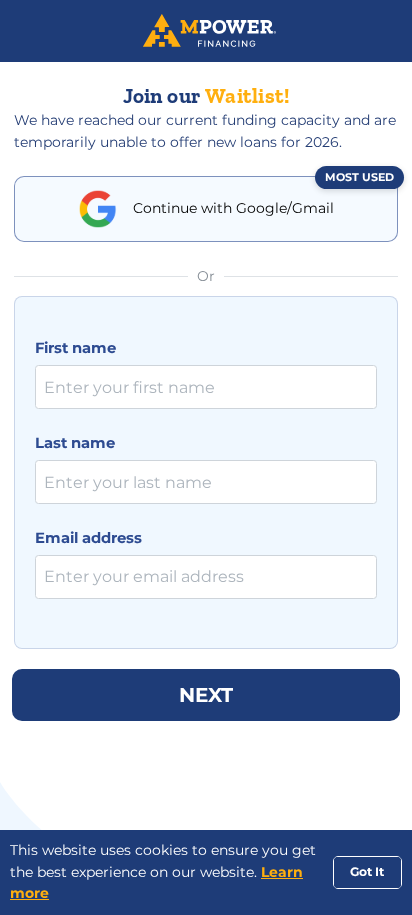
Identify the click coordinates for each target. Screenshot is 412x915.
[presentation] (206, 387)
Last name (75, 443)
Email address (88, 538)
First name (75, 348)
